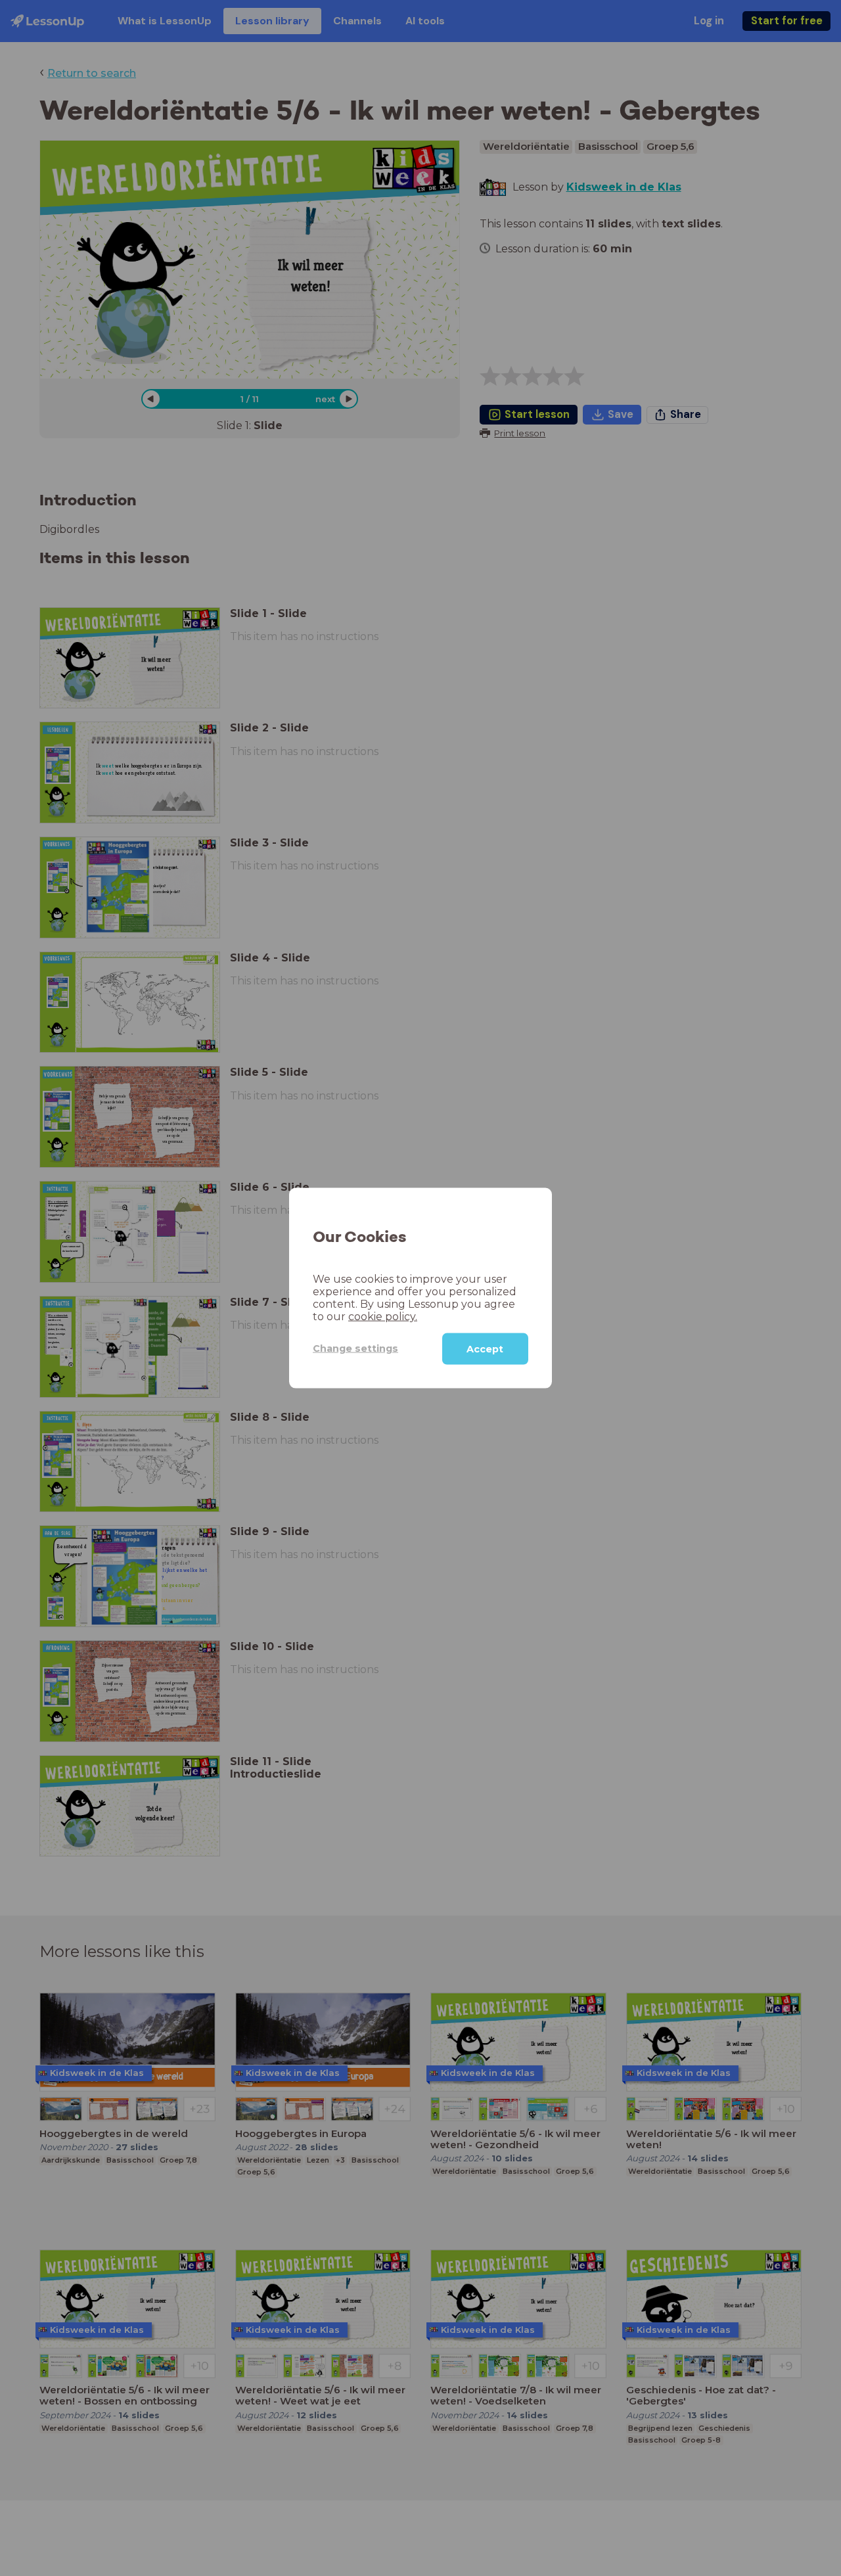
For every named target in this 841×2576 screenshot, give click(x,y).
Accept (485, 1348)
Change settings (355, 1348)
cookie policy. (383, 1316)
